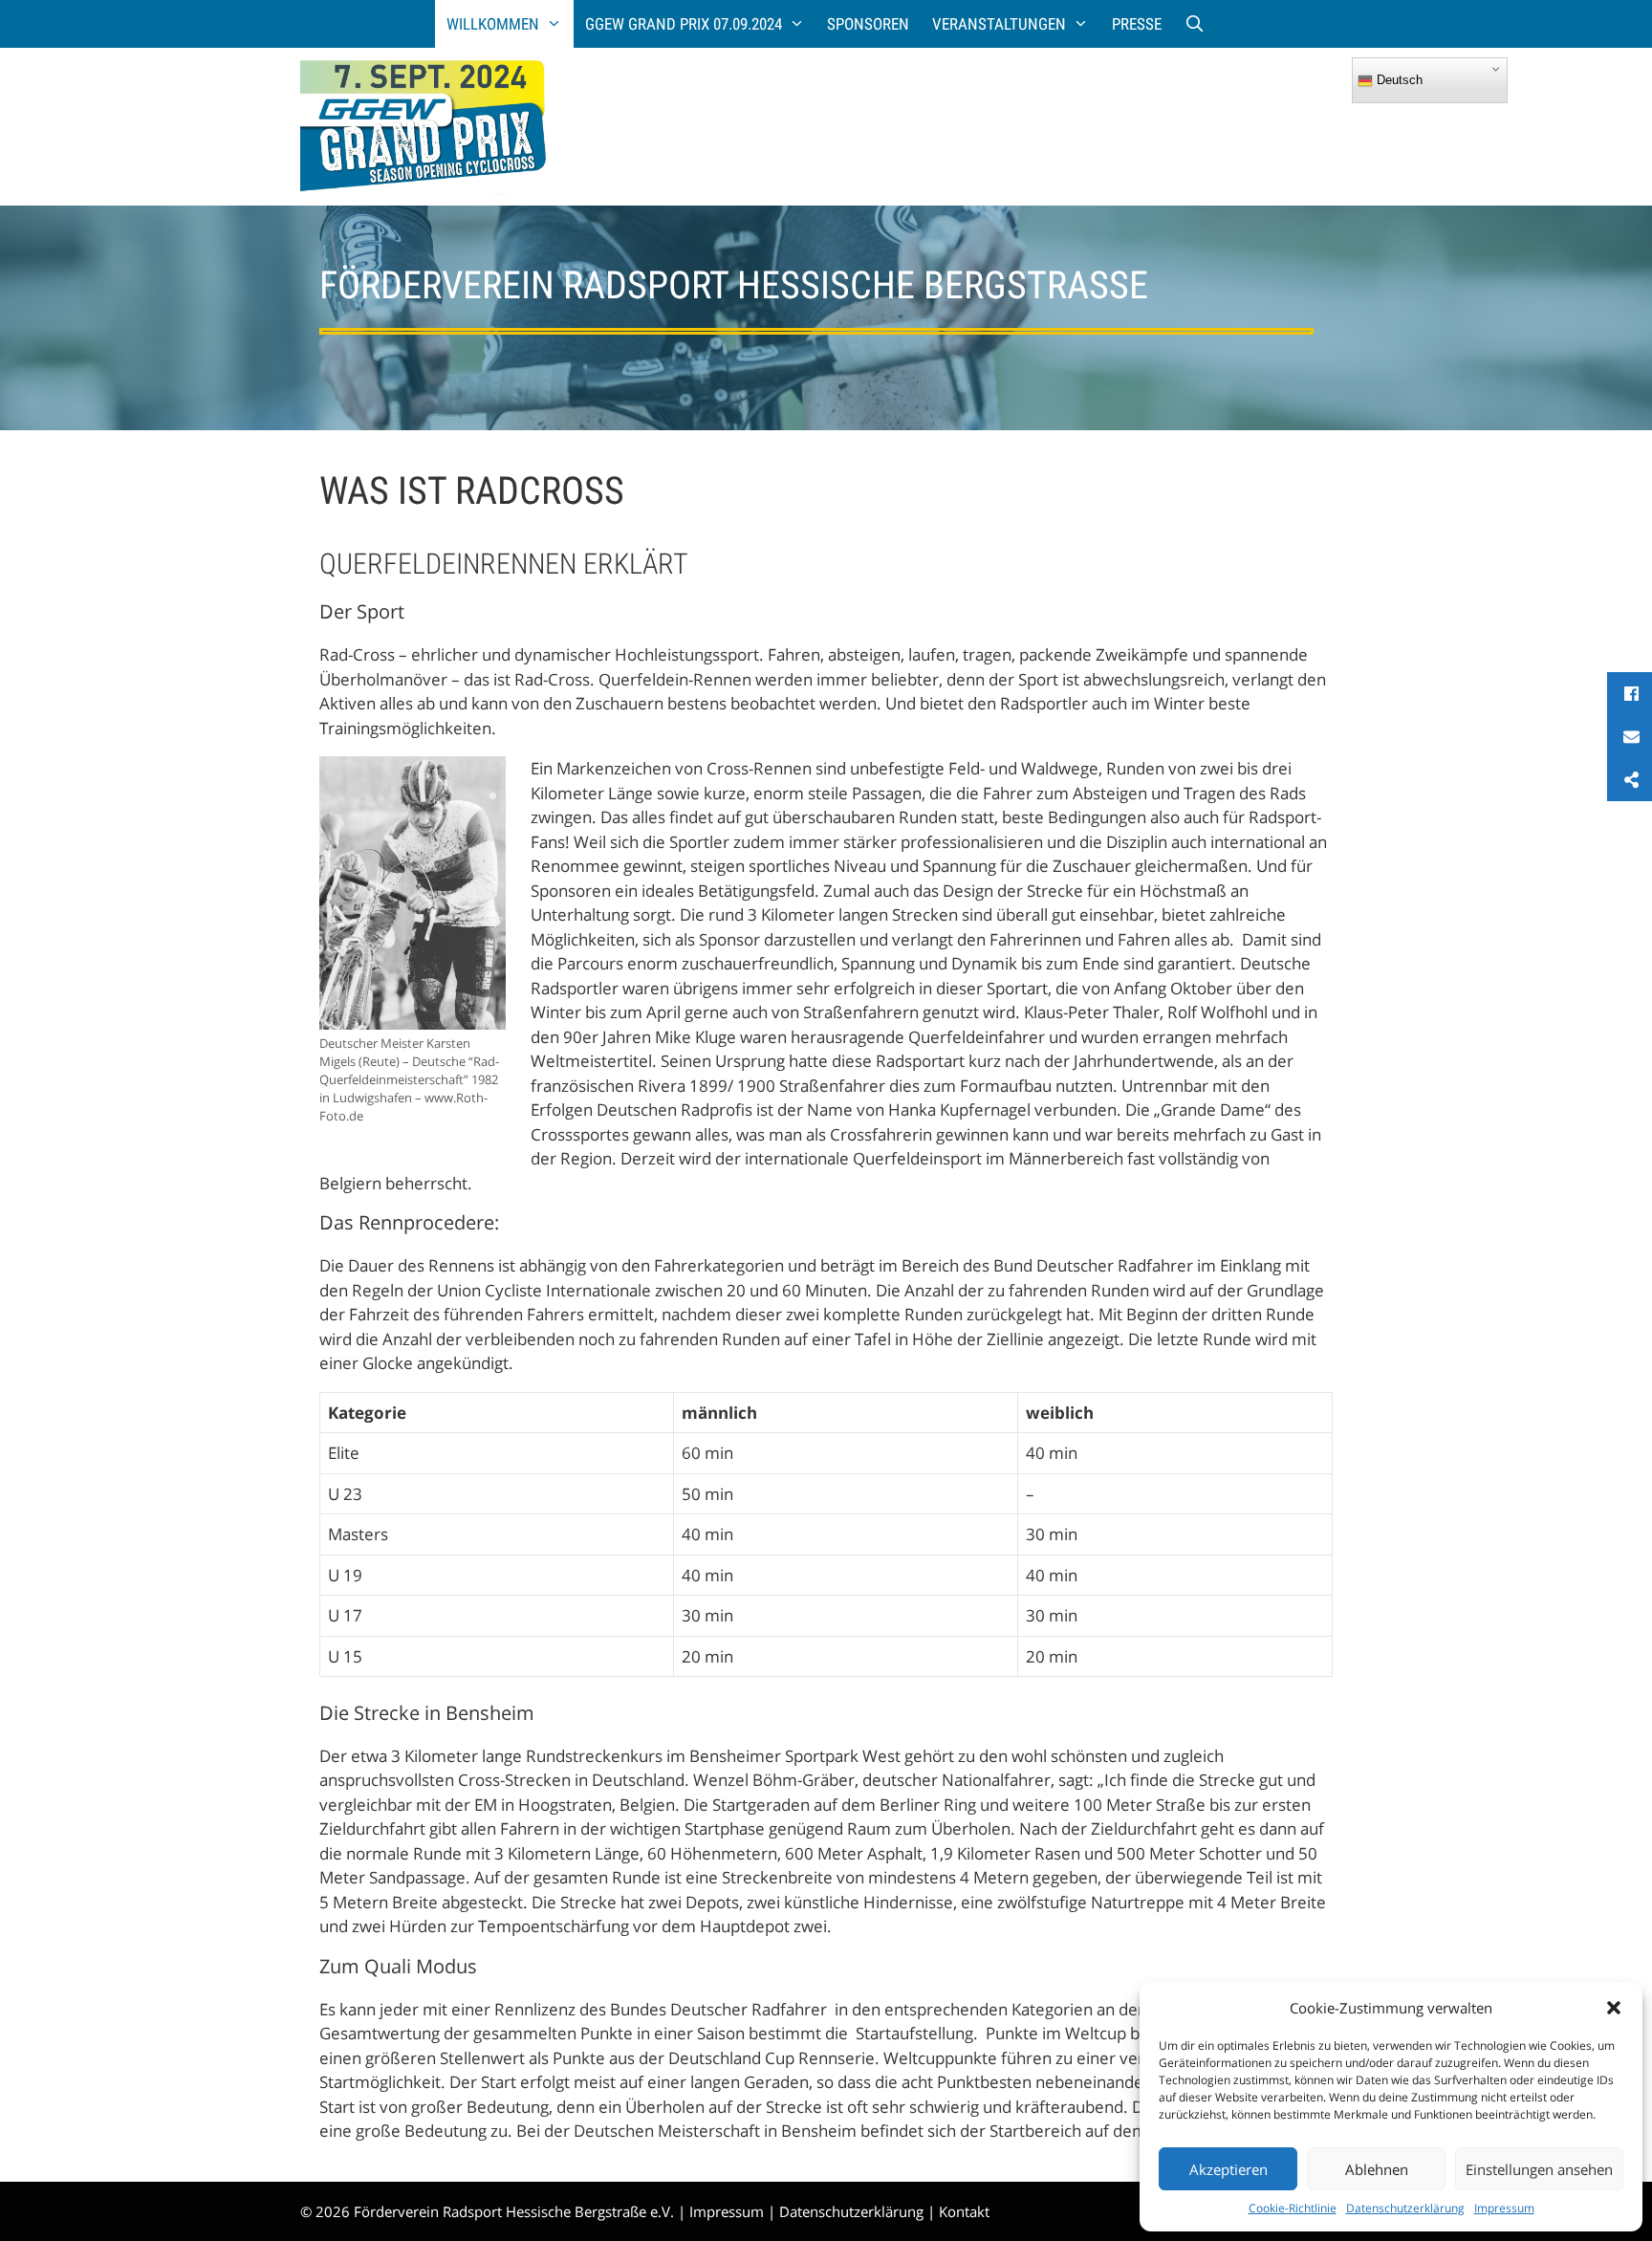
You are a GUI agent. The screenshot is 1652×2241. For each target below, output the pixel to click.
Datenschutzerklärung (1405, 2208)
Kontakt (964, 2211)
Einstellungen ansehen (1539, 2169)
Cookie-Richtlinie (1293, 2208)
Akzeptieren (1228, 2169)
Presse (1137, 24)
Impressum (1504, 2208)
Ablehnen (1377, 2169)
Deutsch (1398, 80)
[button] (1614, 2008)
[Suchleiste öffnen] (1195, 24)
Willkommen (493, 24)
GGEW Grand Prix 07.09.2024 (684, 24)
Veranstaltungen (999, 24)
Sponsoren (868, 24)
